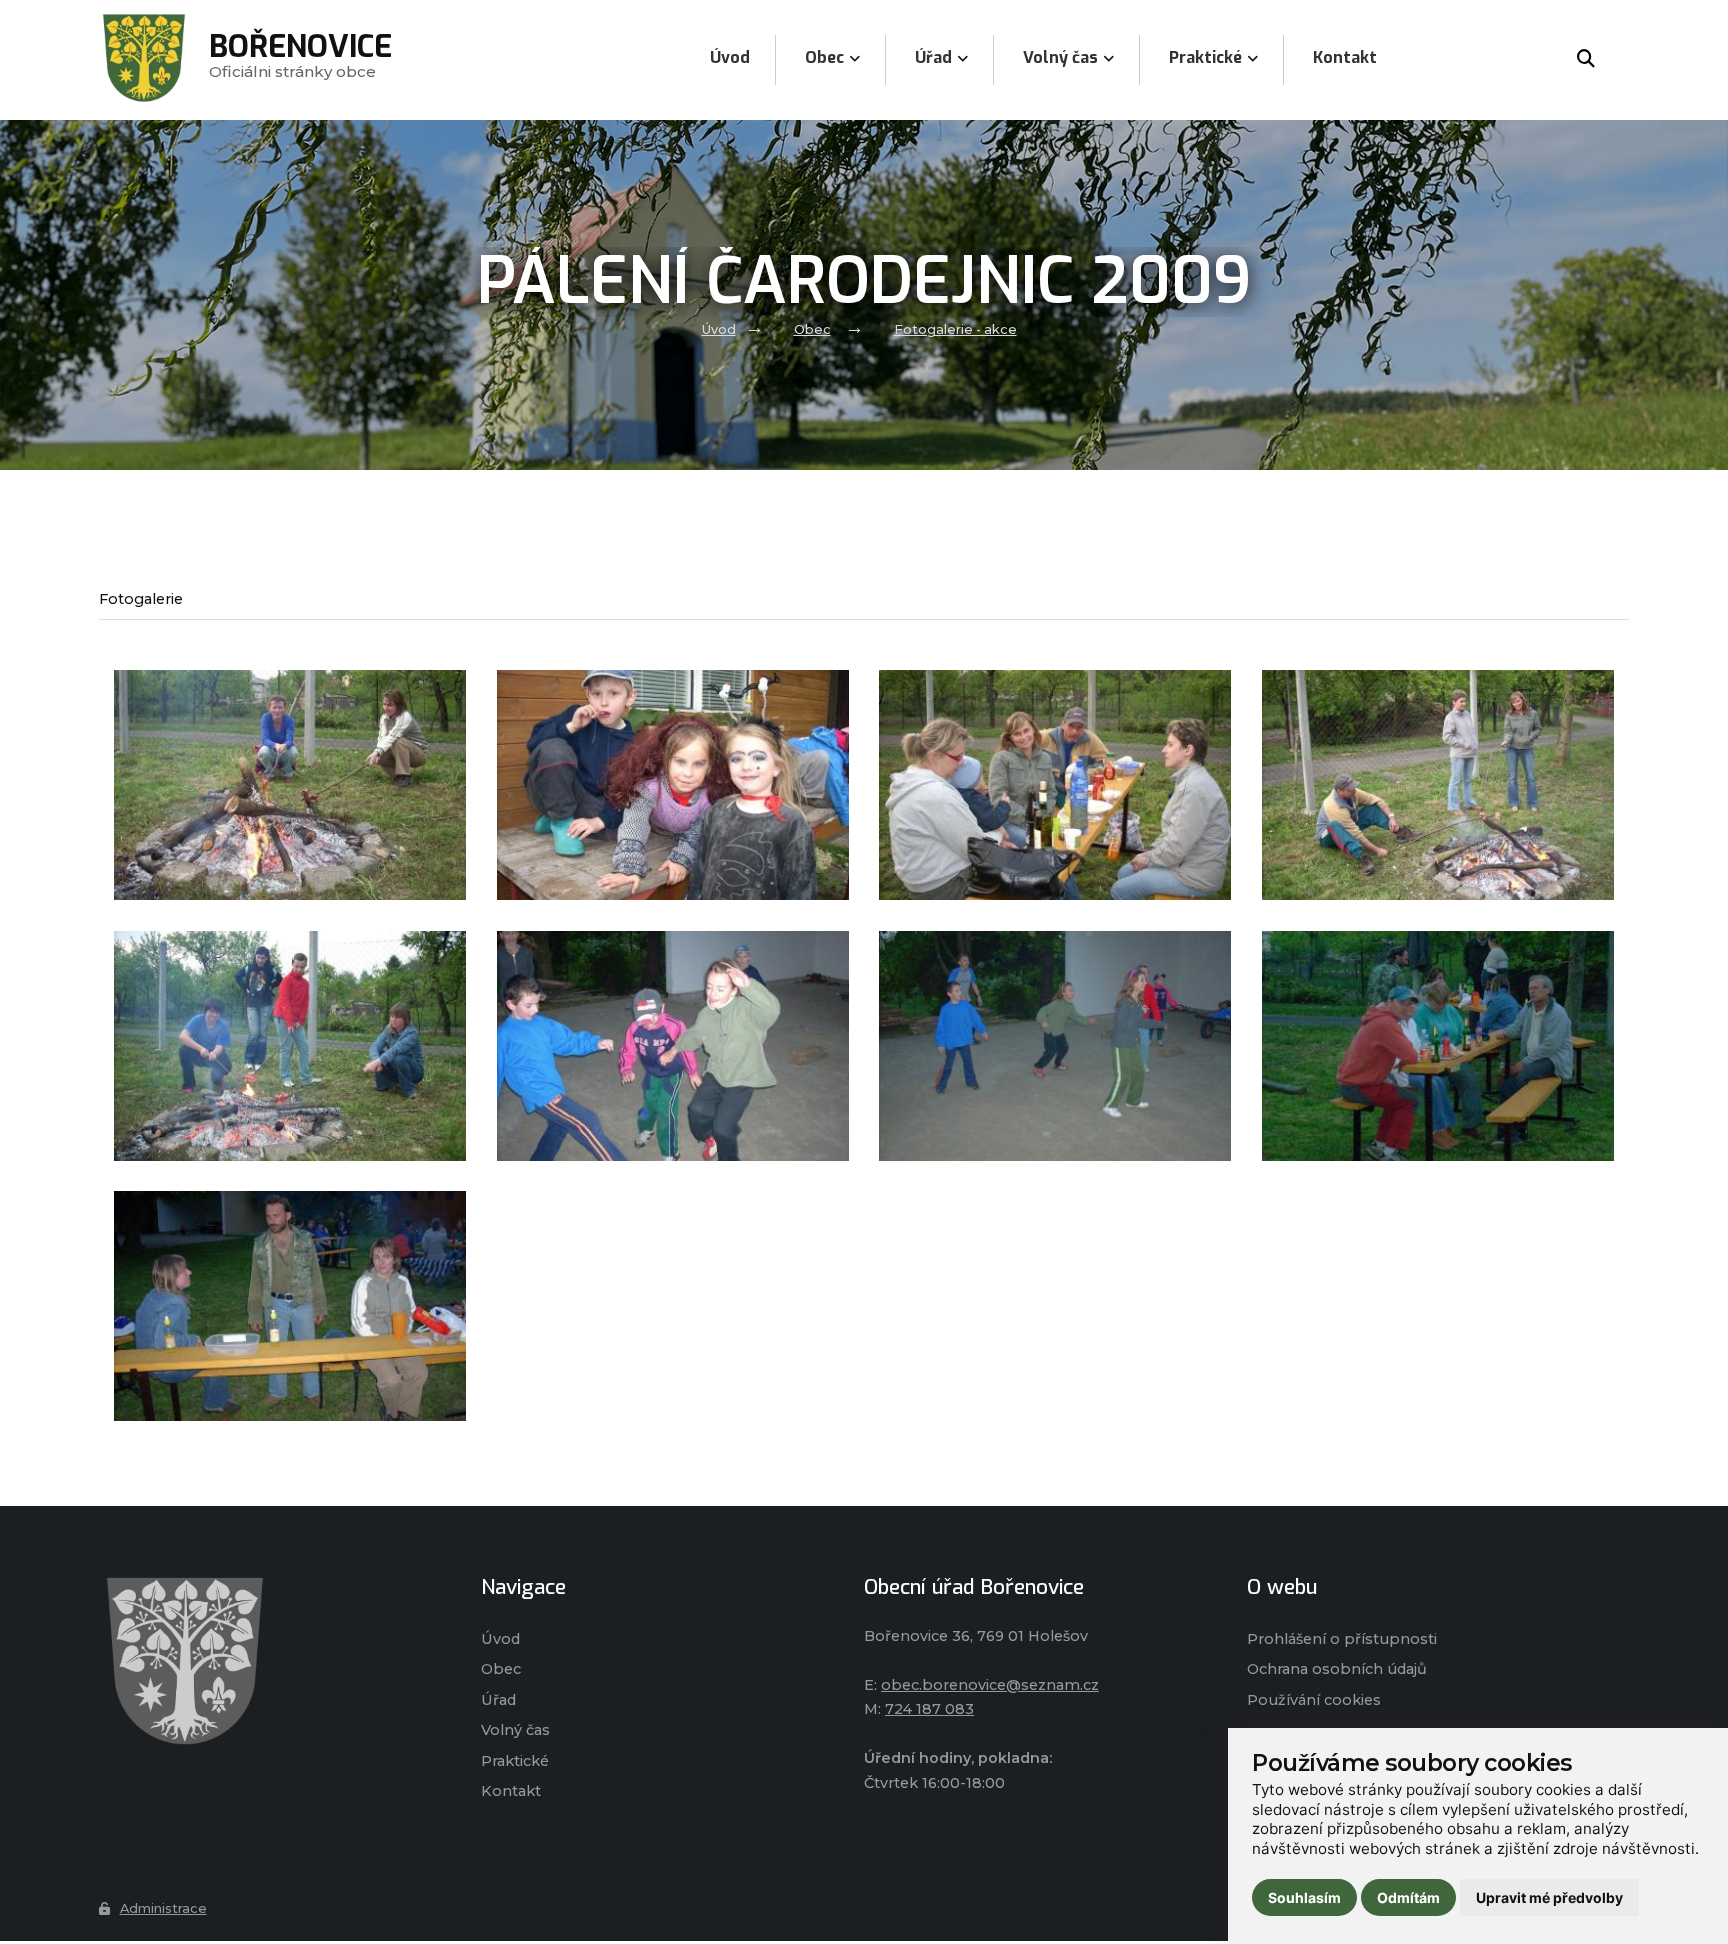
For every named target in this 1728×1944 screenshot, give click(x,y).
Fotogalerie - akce (955, 329)
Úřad (498, 1700)
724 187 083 (929, 1709)
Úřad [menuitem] (933, 57)
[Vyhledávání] (1586, 60)
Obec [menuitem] (824, 57)
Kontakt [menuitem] (1345, 57)
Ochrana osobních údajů (1337, 1669)
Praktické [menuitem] (1205, 57)
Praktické (515, 1761)
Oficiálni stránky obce (300, 59)
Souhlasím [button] (1304, 1897)
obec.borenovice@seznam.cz (990, 1685)
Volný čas (515, 1730)
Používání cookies (1314, 1700)
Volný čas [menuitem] (1060, 57)
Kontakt (511, 1791)
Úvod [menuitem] (730, 57)
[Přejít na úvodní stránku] (270, 1661)
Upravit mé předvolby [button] (1549, 1897)
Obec (812, 329)
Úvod (719, 329)
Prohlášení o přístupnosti (1342, 1639)
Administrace (163, 1908)
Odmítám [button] (1408, 1897)
